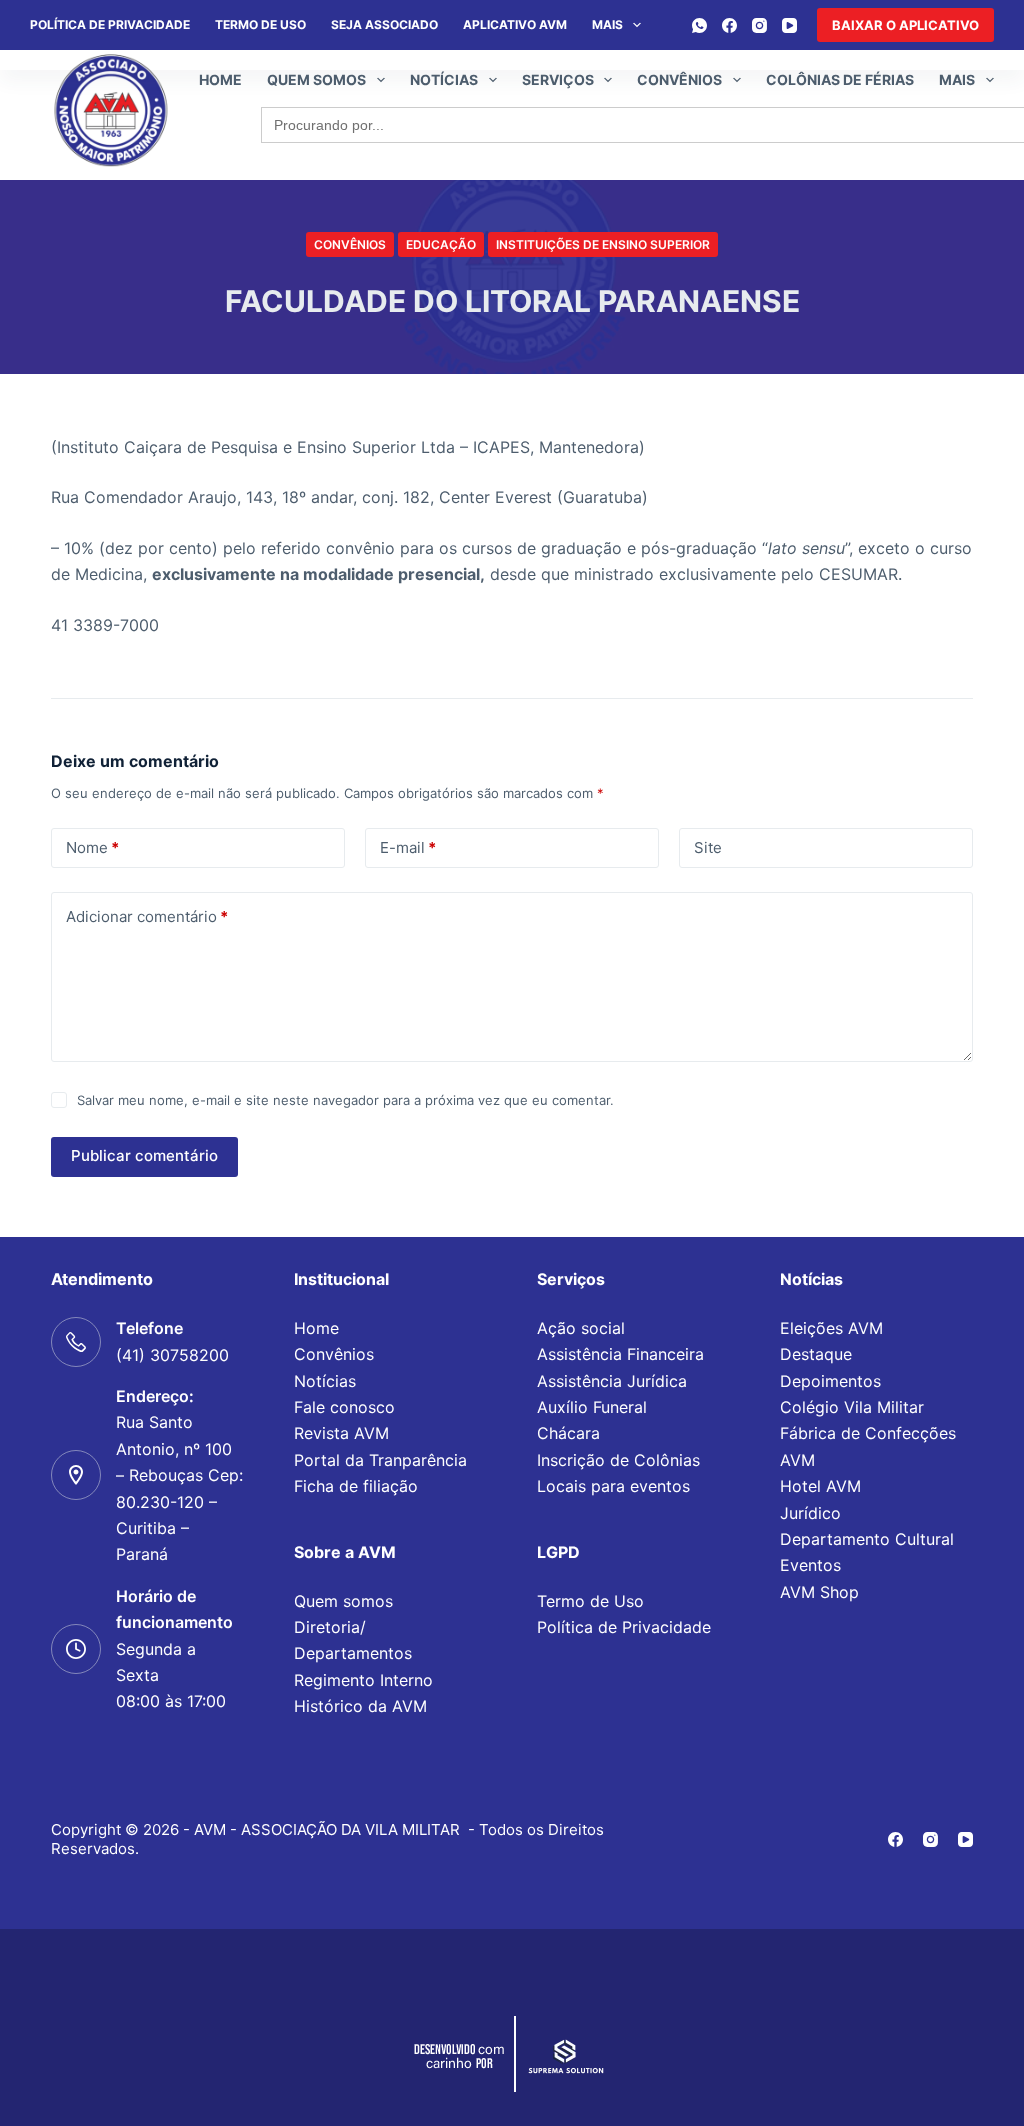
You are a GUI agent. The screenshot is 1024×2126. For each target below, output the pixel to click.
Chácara (568, 1433)
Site (708, 847)
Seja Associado (384, 24)
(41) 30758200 (172, 1355)
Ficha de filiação (356, 1486)
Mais (607, 24)
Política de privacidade (110, 24)
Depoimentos (830, 1381)
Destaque (816, 1354)
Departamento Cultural (867, 1539)
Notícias (444, 79)
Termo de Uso (260, 24)
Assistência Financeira (620, 1354)
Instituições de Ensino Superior (603, 244)
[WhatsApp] (699, 25)
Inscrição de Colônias (618, 1460)
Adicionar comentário (147, 916)
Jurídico (810, 1513)
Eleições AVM (831, 1328)
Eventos (810, 1565)
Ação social (581, 1328)
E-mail (408, 847)
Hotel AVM (820, 1486)
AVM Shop (819, 1592)
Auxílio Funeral (592, 1407)
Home (220, 79)
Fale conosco (344, 1407)
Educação (441, 244)
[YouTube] (789, 25)
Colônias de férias (840, 79)
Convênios (679, 79)
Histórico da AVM (360, 1706)
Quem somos (316, 79)
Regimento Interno (363, 1680)
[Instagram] (759, 25)
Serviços (558, 79)
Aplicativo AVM (515, 24)
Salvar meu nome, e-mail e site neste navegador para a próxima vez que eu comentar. (345, 1100)
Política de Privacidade (624, 1627)
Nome (92, 847)
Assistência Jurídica (612, 1381)
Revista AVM (341, 1433)
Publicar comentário (144, 1155)
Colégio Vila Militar (852, 1407)
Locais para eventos (613, 1486)
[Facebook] (729, 25)
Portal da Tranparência (380, 1460)
